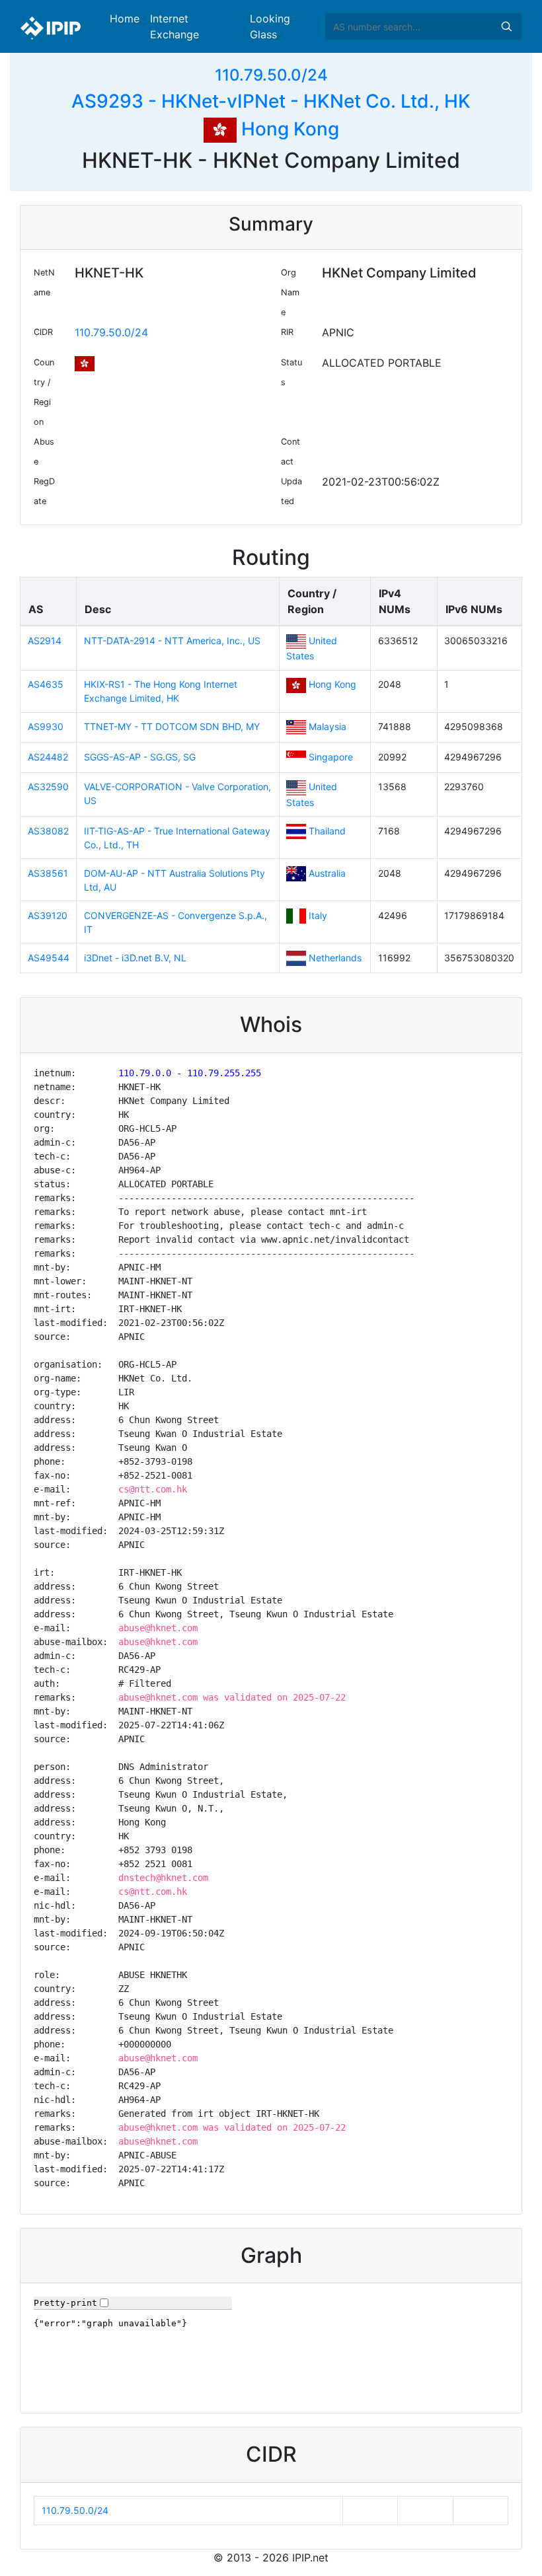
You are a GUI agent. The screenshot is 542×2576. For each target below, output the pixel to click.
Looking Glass (270, 26)
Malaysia (328, 726)
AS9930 (46, 726)
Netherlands (335, 958)
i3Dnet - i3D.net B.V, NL (135, 958)
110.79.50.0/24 (271, 75)
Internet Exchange (174, 26)
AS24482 (48, 757)
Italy (318, 915)
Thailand (327, 831)
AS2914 (45, 641)
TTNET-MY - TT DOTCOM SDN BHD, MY (172, 726)
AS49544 (49, 958)
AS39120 (48, 915)
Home (125, 18)
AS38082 (48, 831)
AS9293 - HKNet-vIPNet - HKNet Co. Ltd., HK (271, 101)
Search (506, 26)
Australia (327, 873)
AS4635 (46, 684)
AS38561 (48, 873)
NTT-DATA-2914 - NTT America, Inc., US (172, 641)
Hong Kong (288, 129)
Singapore (331, 757)
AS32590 (48, 787)
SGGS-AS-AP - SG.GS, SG (140, 757)
